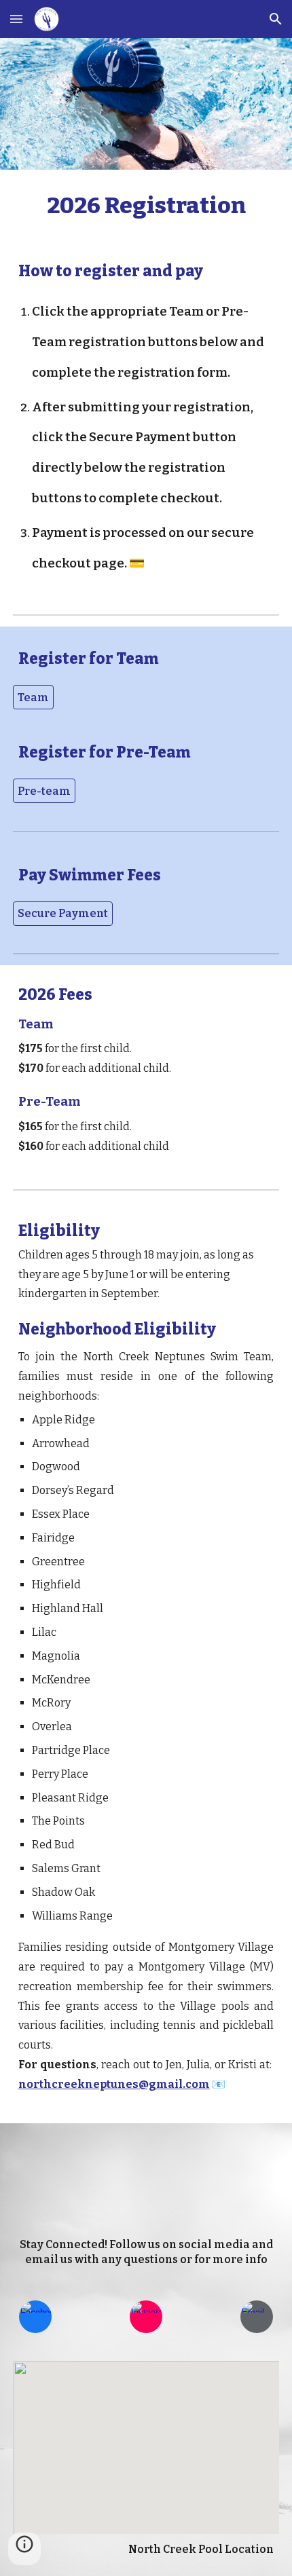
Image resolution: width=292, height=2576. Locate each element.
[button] (16, 19)
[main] (146, 206)
